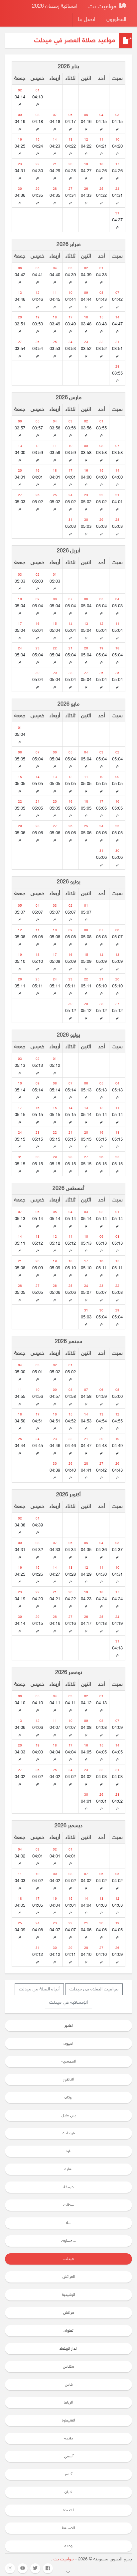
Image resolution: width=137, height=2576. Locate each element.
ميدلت (69, 2259)
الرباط (68, 2403)
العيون (68, 2044)
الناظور (68, 2079)
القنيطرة (68, 2420)
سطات (69, 2205)
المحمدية (69, 2062)
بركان (68, 2097)
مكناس (68, 2367)
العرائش (69, 2277)
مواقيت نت (103, 7)
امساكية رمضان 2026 (55, 6)
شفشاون (68, 2241)
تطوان (68, 2331)
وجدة (68, 2546)
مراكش (69, 2313)
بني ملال (69, 2115)
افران (68, 2492)
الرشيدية (68, 2295)
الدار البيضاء (68, 2349)
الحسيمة (68, 2528)
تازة (69, 2151)
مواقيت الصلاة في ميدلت (94, 1989)
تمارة (68, 2169)
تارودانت (68, 2133)
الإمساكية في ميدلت (68, 2003)
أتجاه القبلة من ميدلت (39, 1989)
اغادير (69, 2026)
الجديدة (69, 2510)
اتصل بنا (87, 20)
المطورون (116, 20)
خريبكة (68, 2187)
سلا (68, 2223)
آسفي (69, 2456)
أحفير (68, 2474)
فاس (69, 2385)
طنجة (68, 2438)
